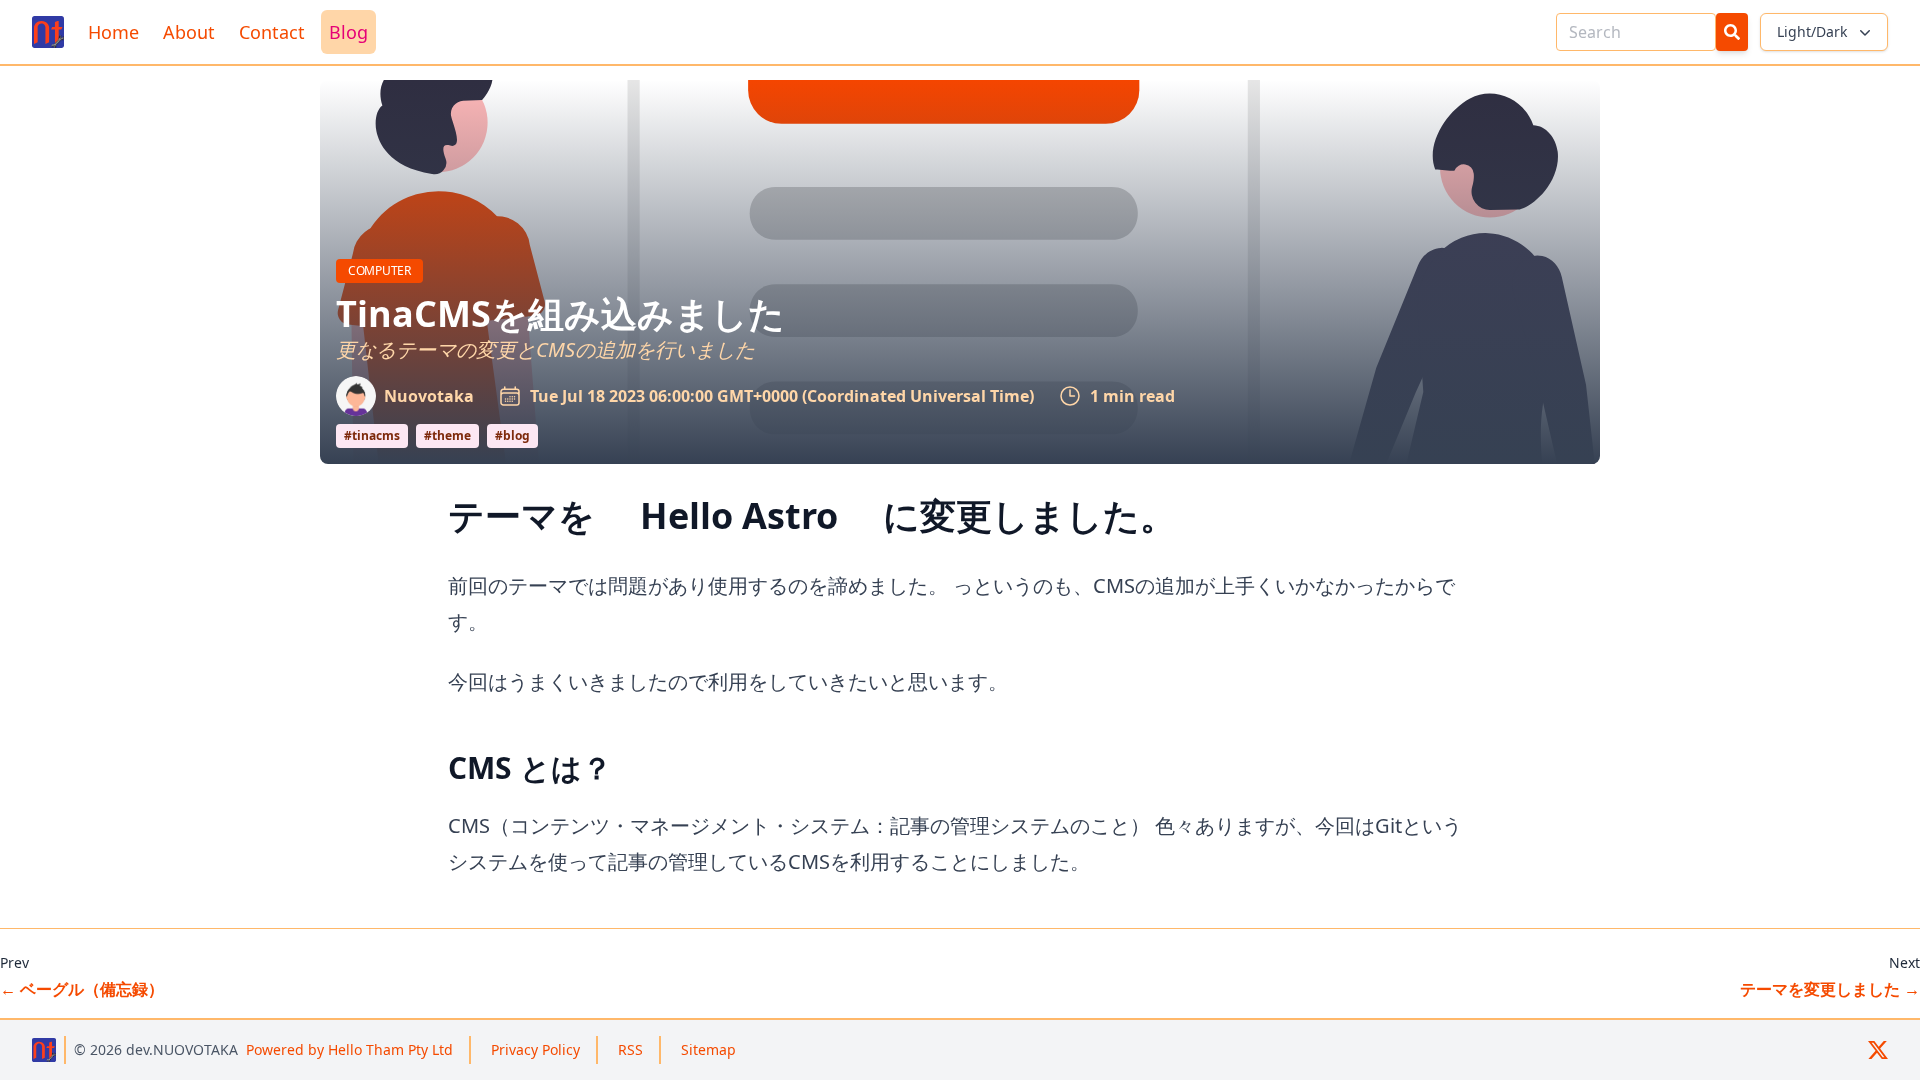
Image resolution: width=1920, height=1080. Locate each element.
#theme (447, 435)
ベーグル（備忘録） (82, 989)
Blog (348, 32)
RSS (630, 1049)
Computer (385, 270)
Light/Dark (1812, 31)
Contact (272, 32)
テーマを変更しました (1830, 989)
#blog (512, 435)
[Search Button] (1732, 32)
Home (113, 32)
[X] (1878, 1050)
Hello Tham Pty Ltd (349, 1049)
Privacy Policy (535, 1049)
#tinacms (372, 435)
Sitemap (708, 1049)
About (189, 32)
